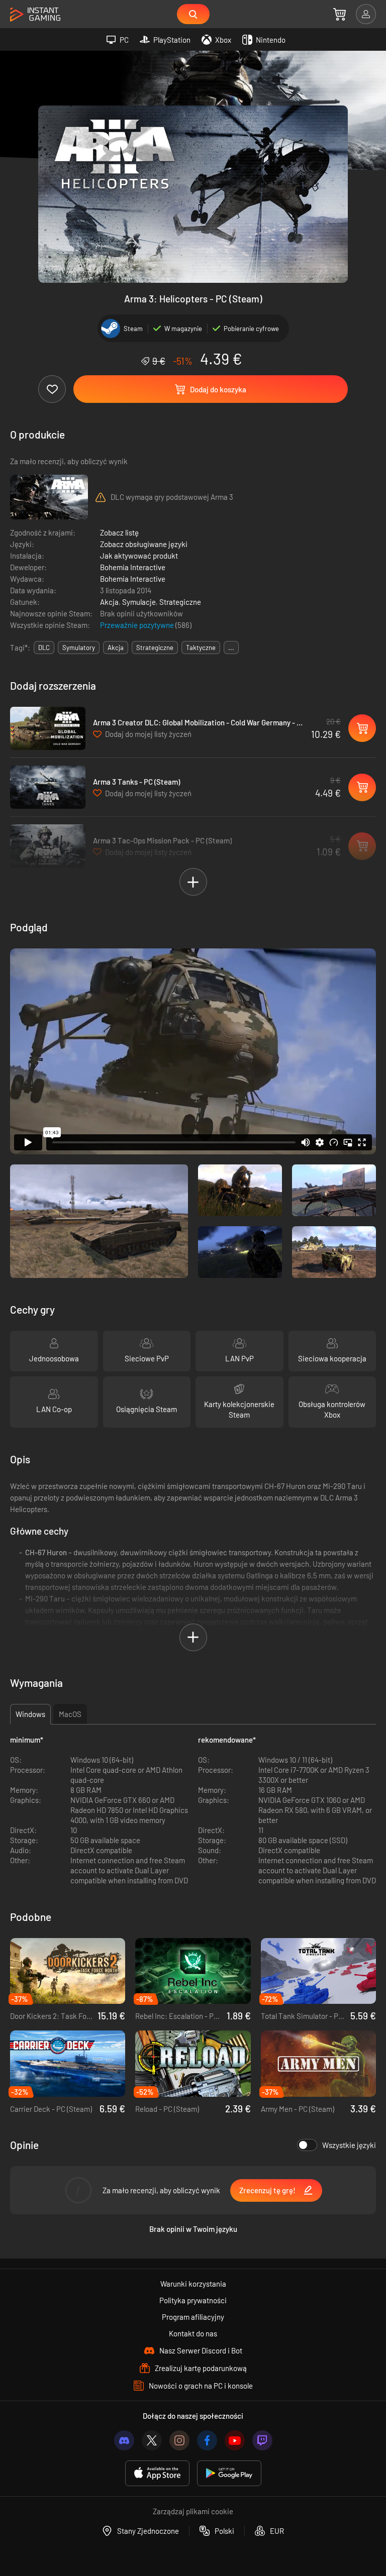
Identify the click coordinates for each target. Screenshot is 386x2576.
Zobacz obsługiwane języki (144, 544)
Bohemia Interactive (133, 567)
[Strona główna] (35, 15)
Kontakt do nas (193, 2333)
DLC (44, 648)
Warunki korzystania (193, 2284)
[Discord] (124, 2440)
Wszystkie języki (349, 2145)
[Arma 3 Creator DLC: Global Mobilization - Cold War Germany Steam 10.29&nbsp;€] (48, 728)
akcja (116, 648)
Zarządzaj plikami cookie (193, 2511)
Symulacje (139, 602)
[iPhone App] (157, 2473)
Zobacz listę (119, 532)
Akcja (109, 602)
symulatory (79, 648)
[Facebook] (207, 2440)
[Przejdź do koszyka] (340, 14)
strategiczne (155, 648)
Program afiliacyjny (193, 2317)
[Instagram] (179, 2440)
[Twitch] (262, 2440)
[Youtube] (235, 2440)
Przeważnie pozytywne (138, 625)
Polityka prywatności (193, 2300)
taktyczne (201, 648)
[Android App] (229, 2473)
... (231, 648)
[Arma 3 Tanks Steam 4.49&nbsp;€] (48, 787)
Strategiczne (180, 602)
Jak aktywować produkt (139, 556)
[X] (152, 2440)
